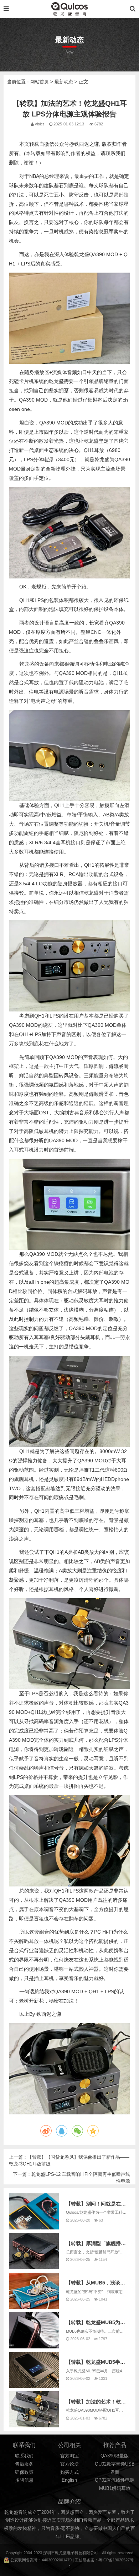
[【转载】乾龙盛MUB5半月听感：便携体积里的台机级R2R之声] (34, 2370)
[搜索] (133, 9)
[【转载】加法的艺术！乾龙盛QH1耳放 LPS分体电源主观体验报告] (34, 2409)
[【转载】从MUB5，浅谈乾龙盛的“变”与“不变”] (34, 2291)
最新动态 (64, 82)
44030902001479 (57, 2560)
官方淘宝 (69, 2456)
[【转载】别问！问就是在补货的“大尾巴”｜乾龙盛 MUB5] (34, 2211)
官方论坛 (69, 2464)
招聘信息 (24, 2480)
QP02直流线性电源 (115, 2480)
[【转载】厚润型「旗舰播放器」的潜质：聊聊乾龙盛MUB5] (34, 2251)
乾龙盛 (61, 2553)
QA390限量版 (115, 2456)
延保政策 (24, 2472)
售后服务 (24, 2464)
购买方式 (69, 2472)
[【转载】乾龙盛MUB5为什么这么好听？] (34, 2330)
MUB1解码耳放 (115, 2488)
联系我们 (24, 2456)
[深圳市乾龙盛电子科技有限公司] (69, 9)
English (69, 2480)
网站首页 (40, 82)
